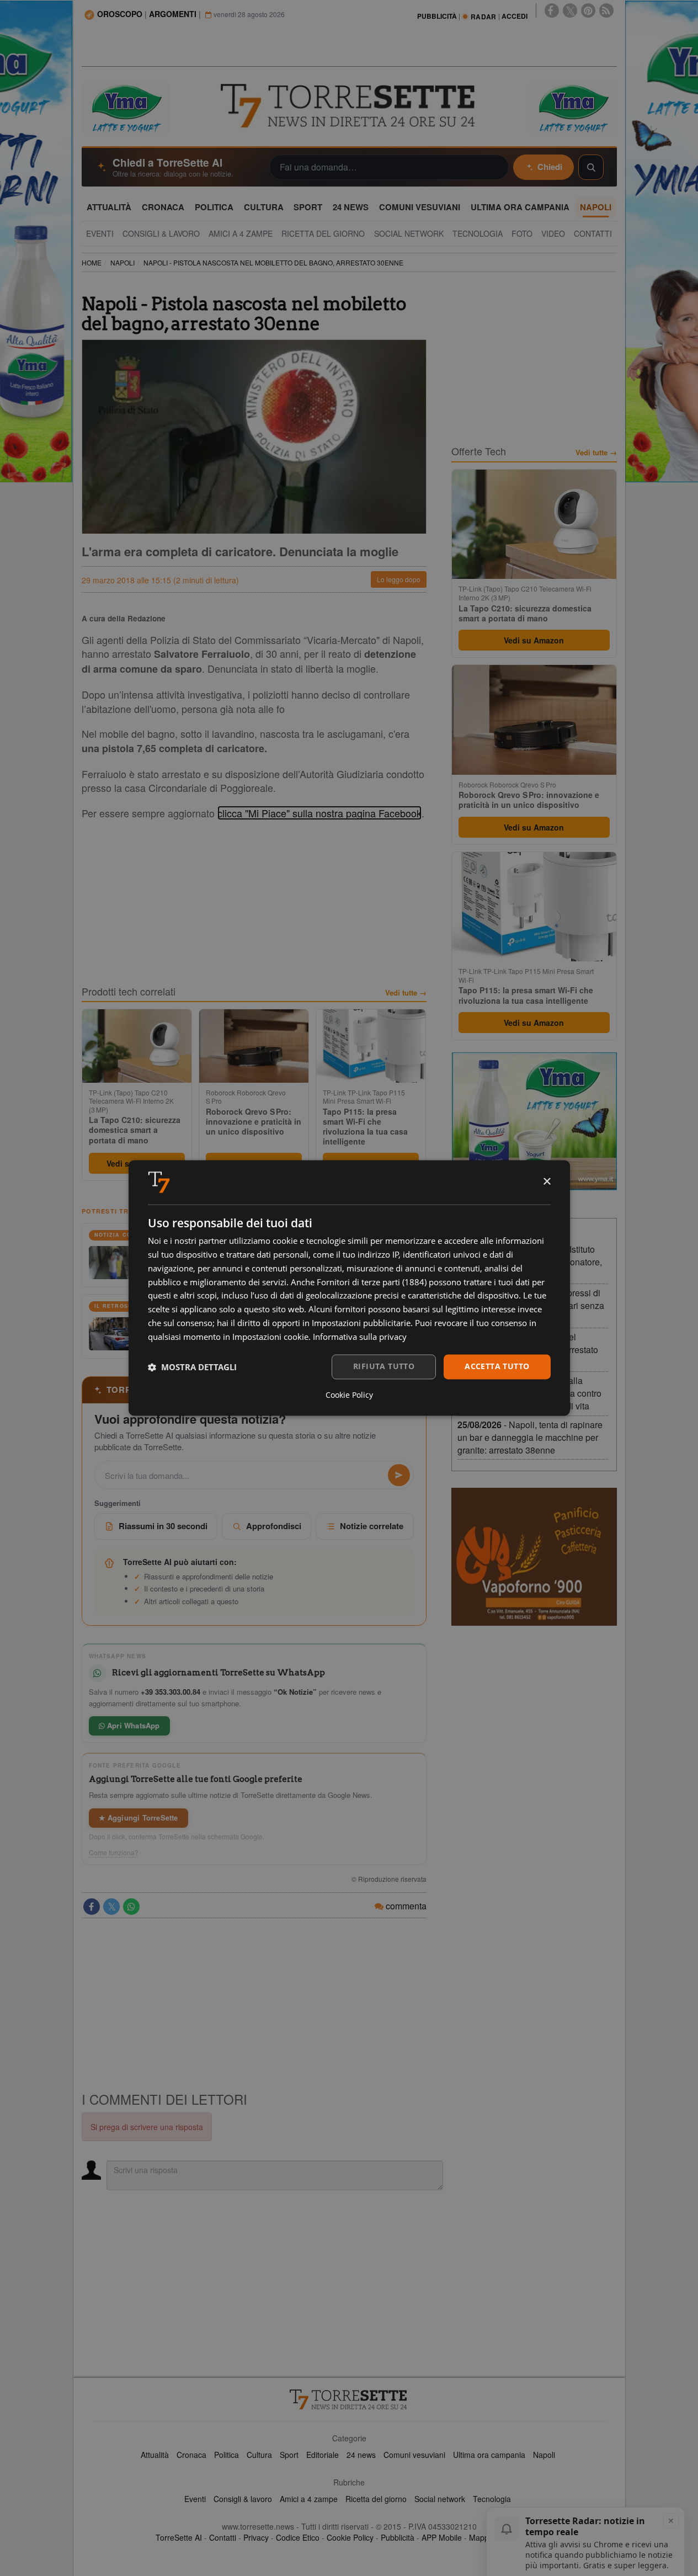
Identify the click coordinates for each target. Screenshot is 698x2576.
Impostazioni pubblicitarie (361, 1323)
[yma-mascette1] (573, 107)
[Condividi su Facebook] (92, 1907)
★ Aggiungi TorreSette (138, 1817)
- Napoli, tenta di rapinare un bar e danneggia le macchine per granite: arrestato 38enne (530, 1437)
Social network (440, 2499)
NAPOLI (122, 262)
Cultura (259, 2455)
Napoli (544, 2455)
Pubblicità (398, 2537)
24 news (361, 2455)
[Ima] (534, 1121)
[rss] (606, 10)
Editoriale (323, 2455)
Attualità (155, 2455)
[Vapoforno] (534, 1557)
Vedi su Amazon (534, 640)
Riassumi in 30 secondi (163, 1526)
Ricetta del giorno (376, 2499)
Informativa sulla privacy (360, 1337)
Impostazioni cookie (270, 1337)
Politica (227, 2455)
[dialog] (349, 1288)
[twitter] (570, 10)
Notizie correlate (372, 1526)
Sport (289, 2455)
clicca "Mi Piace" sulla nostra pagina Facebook (319, 813)
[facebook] (552, 10)
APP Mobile (442, 2537)
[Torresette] (349, 106)
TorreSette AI (179, 2537)
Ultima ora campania (489, 2455)
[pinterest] (588, 10)
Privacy (256, 2537)
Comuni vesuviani (414, 2455)
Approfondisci (274, 1526)
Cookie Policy (350, 2537)
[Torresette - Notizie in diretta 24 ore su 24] (349, 2399)
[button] (192, 1367)
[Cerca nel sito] (591, 167)
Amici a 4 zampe (309, 2499)
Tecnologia (492, 2499)
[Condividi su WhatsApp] (131, 1907)
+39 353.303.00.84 (170, 1692)
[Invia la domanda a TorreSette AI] (399, 1475)
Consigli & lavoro (243, 2499)
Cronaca (191, 2455)
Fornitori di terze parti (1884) (372, 1282)
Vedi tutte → (406, 993)
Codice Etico (298, 2537)
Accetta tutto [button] (497, 1367)
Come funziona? (114, 1853)
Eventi (195, 2499)
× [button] (547, 1182)
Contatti (223, 2537)
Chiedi (550, 167)
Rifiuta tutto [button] (384, 1367)
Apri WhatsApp (132, 1725)
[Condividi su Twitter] (111, 1907)
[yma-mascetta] (126, 107)
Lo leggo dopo (399, 579)
